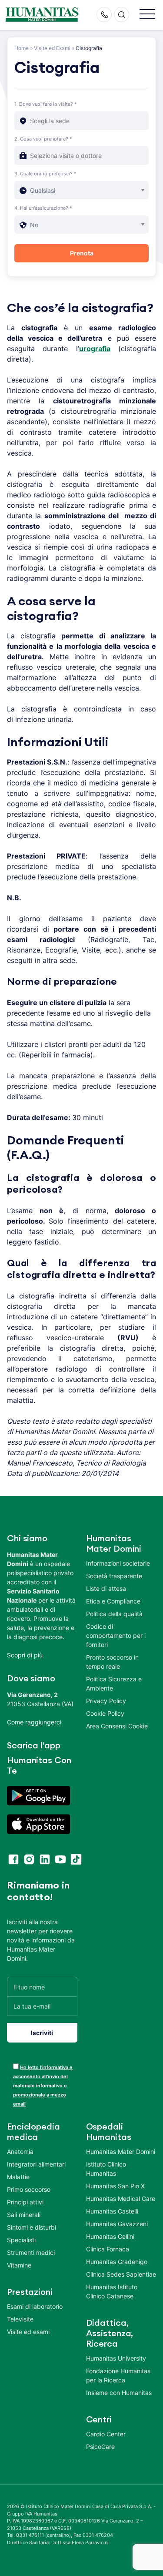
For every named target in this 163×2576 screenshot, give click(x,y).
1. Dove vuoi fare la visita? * (46, 104)
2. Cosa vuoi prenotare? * (43, 139)
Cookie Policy (105, 1713)
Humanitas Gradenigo (117, 2262)
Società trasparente (114, 1576)
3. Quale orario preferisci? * (45, 174)
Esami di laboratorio (35, 2306)
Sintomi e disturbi (32, 2227)
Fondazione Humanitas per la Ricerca (118, 2375)
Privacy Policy (106, 1701)
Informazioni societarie (118, 1563)
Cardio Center (106, 2434)
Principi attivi (25, 2202)
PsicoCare (100, 2447)
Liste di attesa (106, 1588)
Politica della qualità (114, 1614)
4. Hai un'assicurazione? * (43, 208)
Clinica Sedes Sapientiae (121, 2274)
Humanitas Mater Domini (121, 2152)
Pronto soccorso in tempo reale (112, 1662)
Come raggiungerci (34, 1722)
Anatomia (20, 2152)
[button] (147, 15)
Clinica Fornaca (108, 2249)
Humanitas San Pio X (115, 2186)
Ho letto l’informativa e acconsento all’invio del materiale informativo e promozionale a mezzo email (43, 2086)
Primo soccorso (29, 2189)
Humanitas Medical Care (121, 2199)
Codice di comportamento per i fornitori (116, 1635)
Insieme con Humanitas (119, 2393)
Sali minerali (24, 2215)
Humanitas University (116, 2358)
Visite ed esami (28, 2332)
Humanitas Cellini (110, 2236)
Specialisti (21, 2240)
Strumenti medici (31, 2252)
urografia (95, 349)
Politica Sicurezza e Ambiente (114, 1684)
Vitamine (19, 2265)
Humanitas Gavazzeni (117, 2224)
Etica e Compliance (113, 1601)
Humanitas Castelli (112, 2211)
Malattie (18, 2177)
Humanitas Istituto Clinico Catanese (112, 2291)
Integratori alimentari (36, 2164)
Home (22, 48)
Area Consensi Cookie (117, 1726)
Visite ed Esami (52, 48)
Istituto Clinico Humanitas (106, 2169)
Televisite (20, 2319)
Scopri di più (25, 1655)
